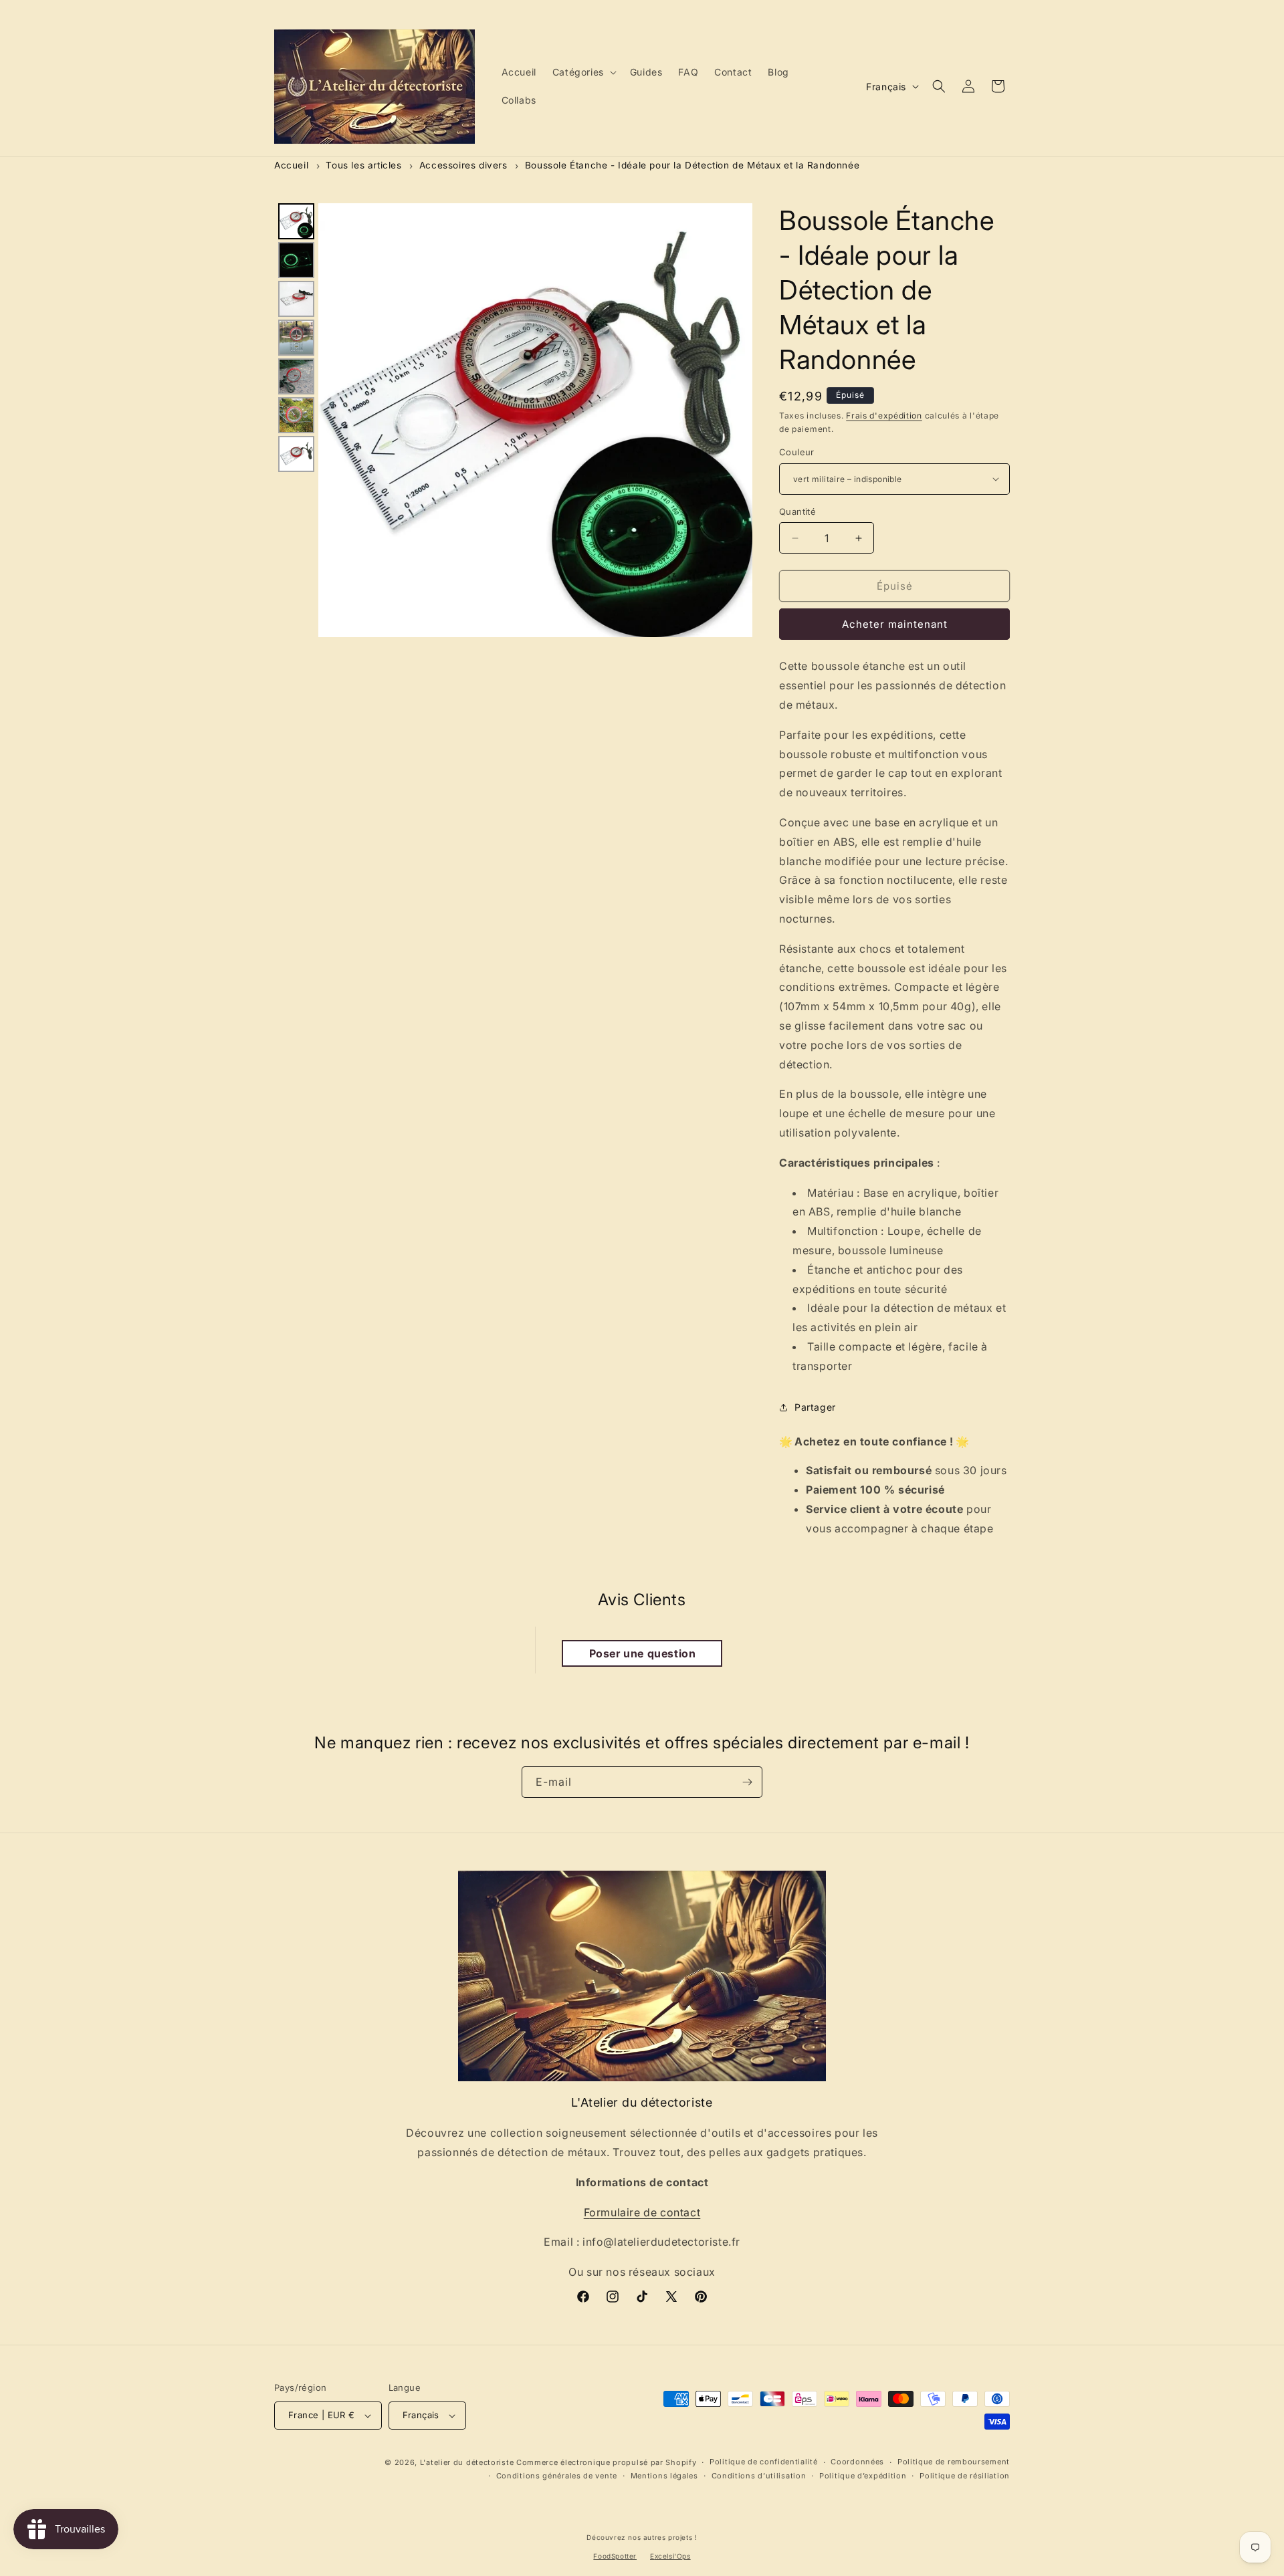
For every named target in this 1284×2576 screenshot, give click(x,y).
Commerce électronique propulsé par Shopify (606, 2462)
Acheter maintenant (895, 624)
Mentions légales (664, 2476)
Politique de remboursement (954, 2462)
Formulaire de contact (642, 2212)
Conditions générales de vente (557, 2476)
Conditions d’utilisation (759, 2476)
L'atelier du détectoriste (468, 2462)
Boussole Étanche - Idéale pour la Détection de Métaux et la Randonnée (692, 165)
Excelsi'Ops (670, 2556)
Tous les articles (363, 165)
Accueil (291, 165)
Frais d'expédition (884, 416)
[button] (583, 72)
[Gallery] (513, 420)
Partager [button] (815, 1407)
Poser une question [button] (643, 1653)
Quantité (797, 511)
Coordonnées (857, 2462)
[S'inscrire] (747, 1782)
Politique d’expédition (863, 2476)
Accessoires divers (463, 165)
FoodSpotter (615, 2556)
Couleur (797, 452)
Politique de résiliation (965, 2476)
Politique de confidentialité (764, 2462)
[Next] (733, 420)
